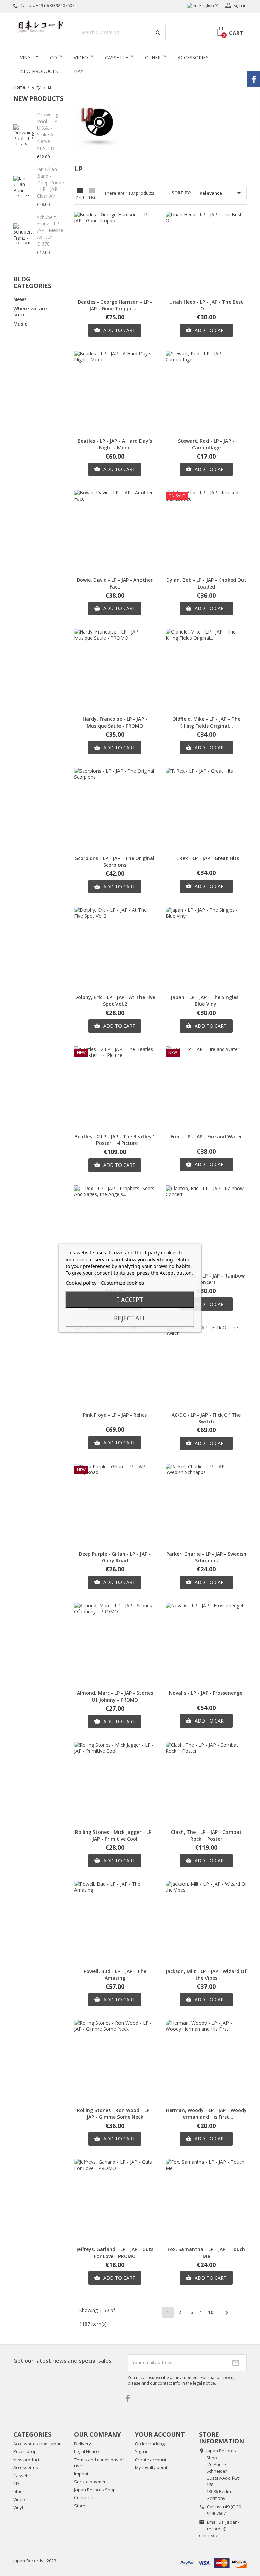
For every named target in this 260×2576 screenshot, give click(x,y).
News (20, 299)
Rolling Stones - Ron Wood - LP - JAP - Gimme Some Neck (115, 2114)
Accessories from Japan (37, 2444)
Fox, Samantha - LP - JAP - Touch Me (206, 2253)
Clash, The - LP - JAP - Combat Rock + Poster (206, 1835)
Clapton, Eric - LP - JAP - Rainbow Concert (206, 1279)
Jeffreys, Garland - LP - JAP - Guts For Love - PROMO (115, 2253)
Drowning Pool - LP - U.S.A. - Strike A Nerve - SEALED (49, 131)
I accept (130, 1300)
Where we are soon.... (30, 311)
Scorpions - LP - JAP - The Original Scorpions (115, 861)
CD (53, 57)
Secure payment (91, 2482)
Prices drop (25, 2451)
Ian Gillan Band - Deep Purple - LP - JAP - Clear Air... (50, 182)
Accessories (193, 57)
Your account (160, 2434)
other (153, 57)
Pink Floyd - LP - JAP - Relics (115, 1415)
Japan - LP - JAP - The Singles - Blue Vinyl (206, 1001)
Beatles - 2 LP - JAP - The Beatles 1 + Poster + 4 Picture (115, 1140)
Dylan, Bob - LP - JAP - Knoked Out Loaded (206, 583)
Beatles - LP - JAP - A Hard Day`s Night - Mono (115, 444)
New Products (39, 71)
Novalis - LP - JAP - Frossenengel (206, 1693)
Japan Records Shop (95, 2490)
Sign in (142, 2451)
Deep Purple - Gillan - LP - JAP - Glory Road (115, 1557)
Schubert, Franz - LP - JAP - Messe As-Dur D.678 (50, 230)
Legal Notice (86, 2451)
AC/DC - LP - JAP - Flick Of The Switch (206, 1418)
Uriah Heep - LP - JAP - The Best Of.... (206, 305)
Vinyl (27, 57)
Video (81, 57)
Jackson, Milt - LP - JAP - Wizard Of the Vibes (206, 1974)
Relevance (221, 193)
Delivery (83, 2444)
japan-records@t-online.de (219, 2529)
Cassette (116, 57)
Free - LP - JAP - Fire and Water (206, 1137)
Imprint (81, 2474)
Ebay (77, 71)
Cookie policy (81, 1283)
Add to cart (115, 330)
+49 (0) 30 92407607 (55, 5)
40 (211, 2312)
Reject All (130, 1318)
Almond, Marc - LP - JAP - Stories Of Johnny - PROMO (115, 1696)
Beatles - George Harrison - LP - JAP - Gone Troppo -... (115, 305)
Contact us (85, 2497)
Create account (151, 2460)
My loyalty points (152, 2467)
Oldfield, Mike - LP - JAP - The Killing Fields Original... (206, 722)
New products (27, 2460)
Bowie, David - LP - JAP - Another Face (115, 583)
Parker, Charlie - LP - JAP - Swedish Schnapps (206, 1557)
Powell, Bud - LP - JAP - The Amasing (115, 1974)
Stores (81, 2506)
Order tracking (150, 2444)
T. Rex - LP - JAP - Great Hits (206, 858)
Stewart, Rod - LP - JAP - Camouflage (206, 444)
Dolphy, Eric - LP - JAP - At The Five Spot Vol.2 (115, 1001)
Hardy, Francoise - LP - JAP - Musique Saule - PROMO (115, 722)
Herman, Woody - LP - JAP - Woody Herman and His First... (206, 2114)
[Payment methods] (213, 2562)
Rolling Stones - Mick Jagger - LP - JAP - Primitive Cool (115, 1835)
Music (20, 324)
